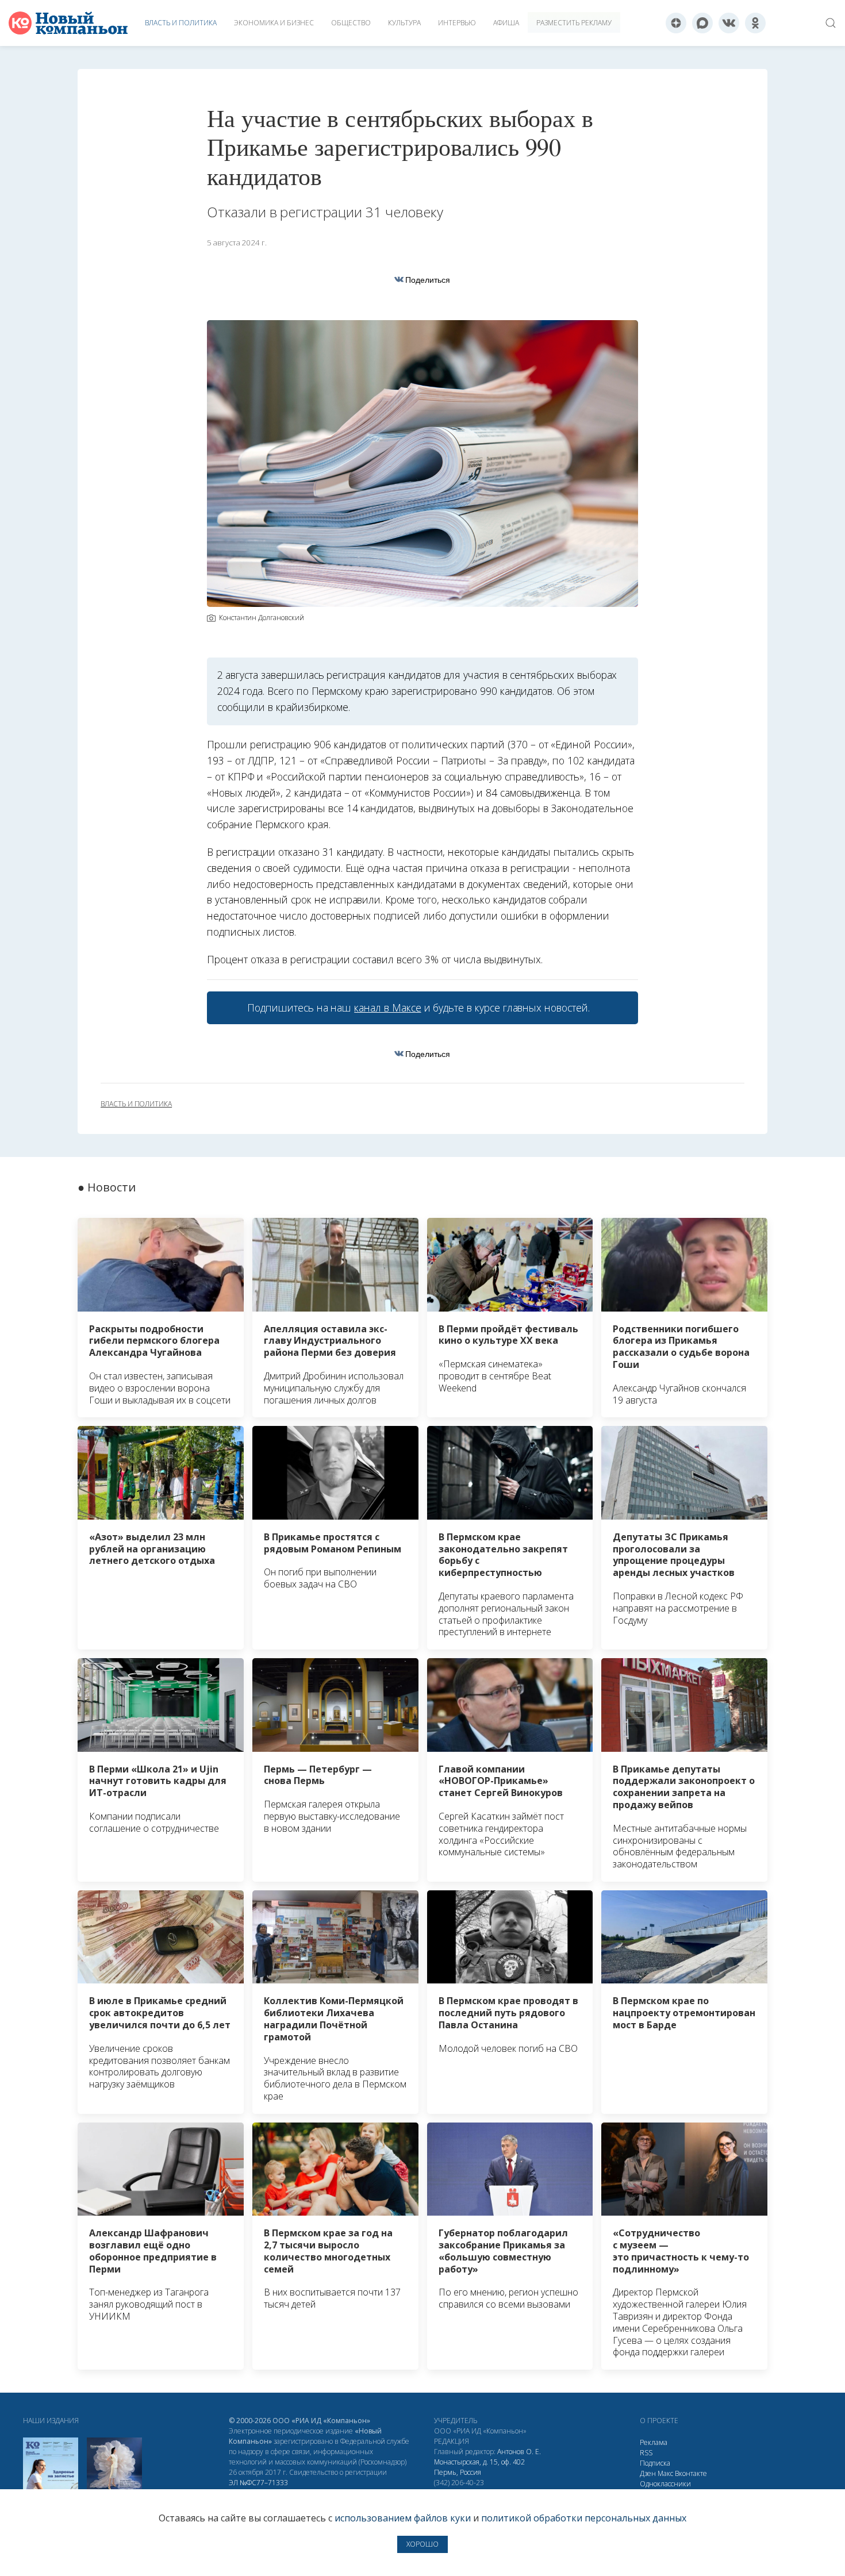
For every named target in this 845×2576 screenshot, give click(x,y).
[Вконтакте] (729, 23)
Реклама (654, 2442)
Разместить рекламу (574, 23)
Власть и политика (181, 23)
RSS (646, 2453)
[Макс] (702, 23)
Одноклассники (665, 2484)
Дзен (648, 2473)
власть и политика (136, 1104)
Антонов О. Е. (519, 2452)
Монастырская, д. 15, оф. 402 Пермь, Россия (479, 2467)
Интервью (457, 23)
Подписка (655, 2463)
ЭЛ (258, 2483)
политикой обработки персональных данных (584, 2518)
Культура (404, 23)
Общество (351, 23)
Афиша (506, 23)
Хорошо (422, 2544)
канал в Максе (387, 1008)
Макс (665, 2473)
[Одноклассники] (755, 23)
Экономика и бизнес (274, 23)
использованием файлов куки (403, 2518)
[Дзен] (676, 23)
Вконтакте (691, 2473)
